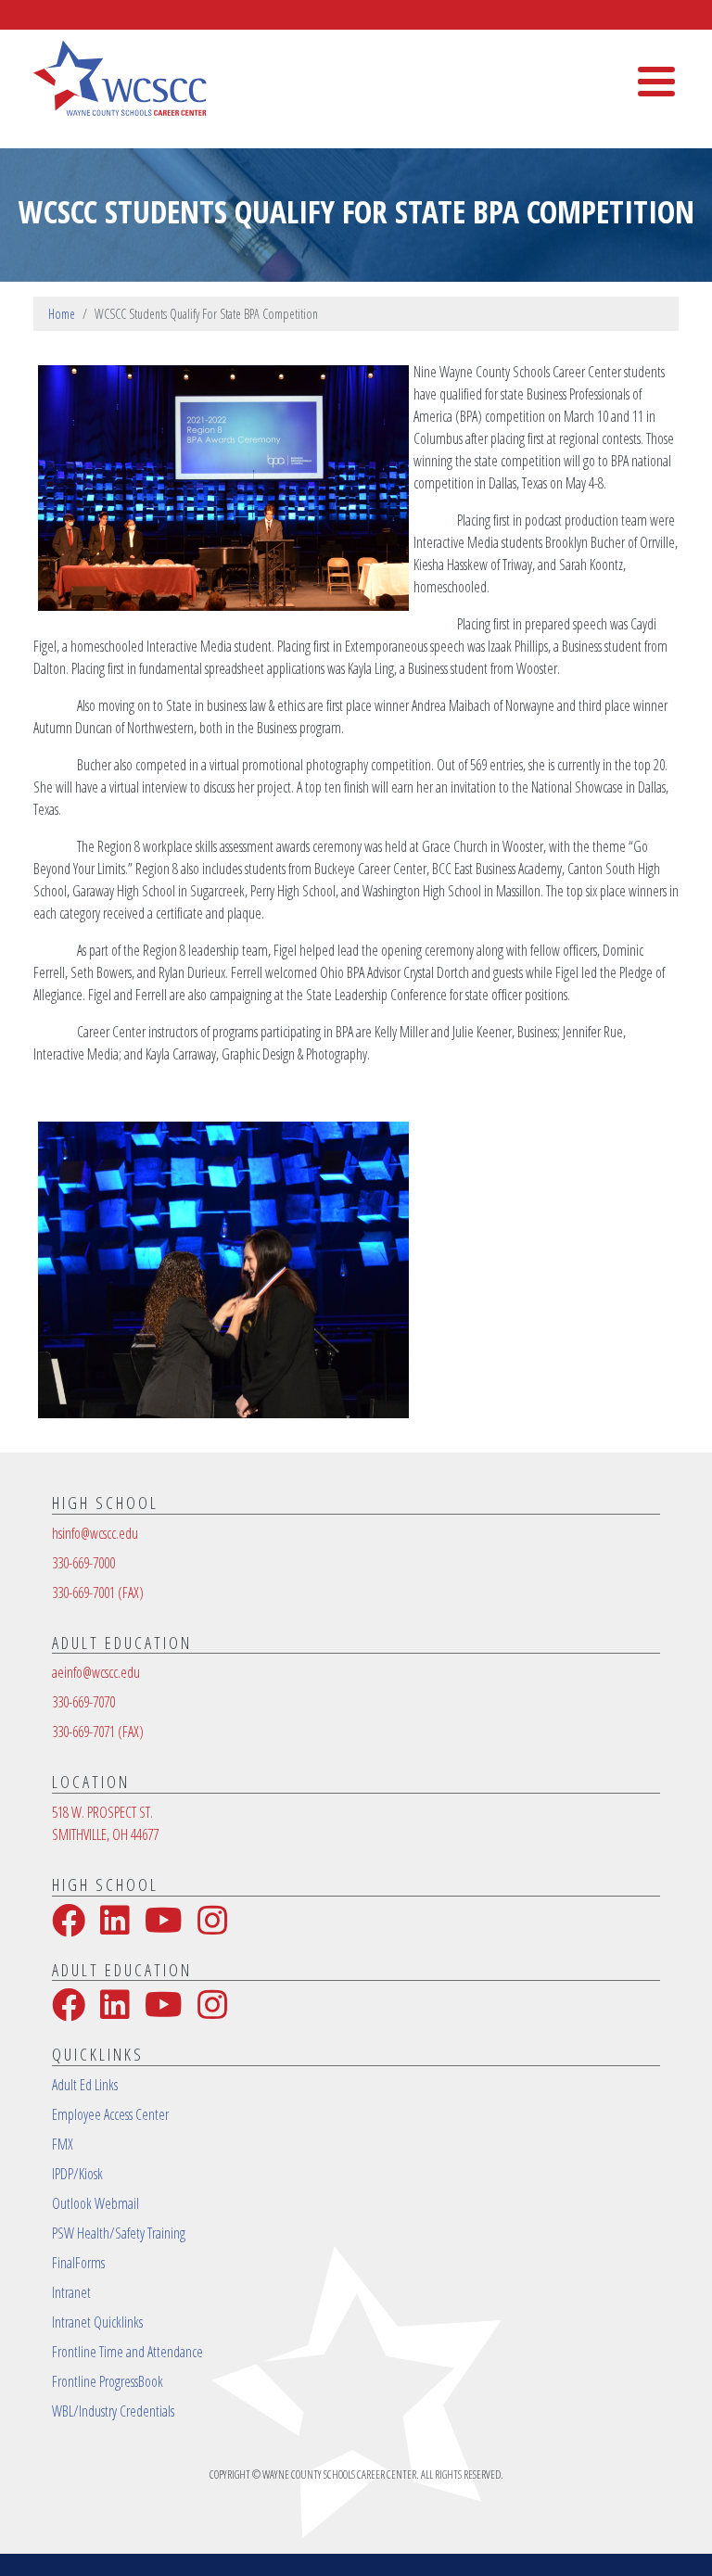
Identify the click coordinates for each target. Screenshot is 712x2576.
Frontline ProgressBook (108, 2381)
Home (62, 314)
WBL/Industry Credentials (113, 2411)
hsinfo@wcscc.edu (95, 1533)
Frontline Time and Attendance (127, 2352)
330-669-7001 (98, 1593)
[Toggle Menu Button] (656, 82)
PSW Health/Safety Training (119, 2233)
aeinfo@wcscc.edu (96, 1672)
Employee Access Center (110, 2114)
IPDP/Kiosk (77, 2174)
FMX (63, 2144)
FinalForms (78, 2263)
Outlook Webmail (95, 2203)
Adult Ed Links (85, 2085)
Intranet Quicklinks (97, 2322)
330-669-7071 (98, 1732)
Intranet (71, 2292)
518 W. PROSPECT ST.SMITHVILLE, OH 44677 (105, 1823)
